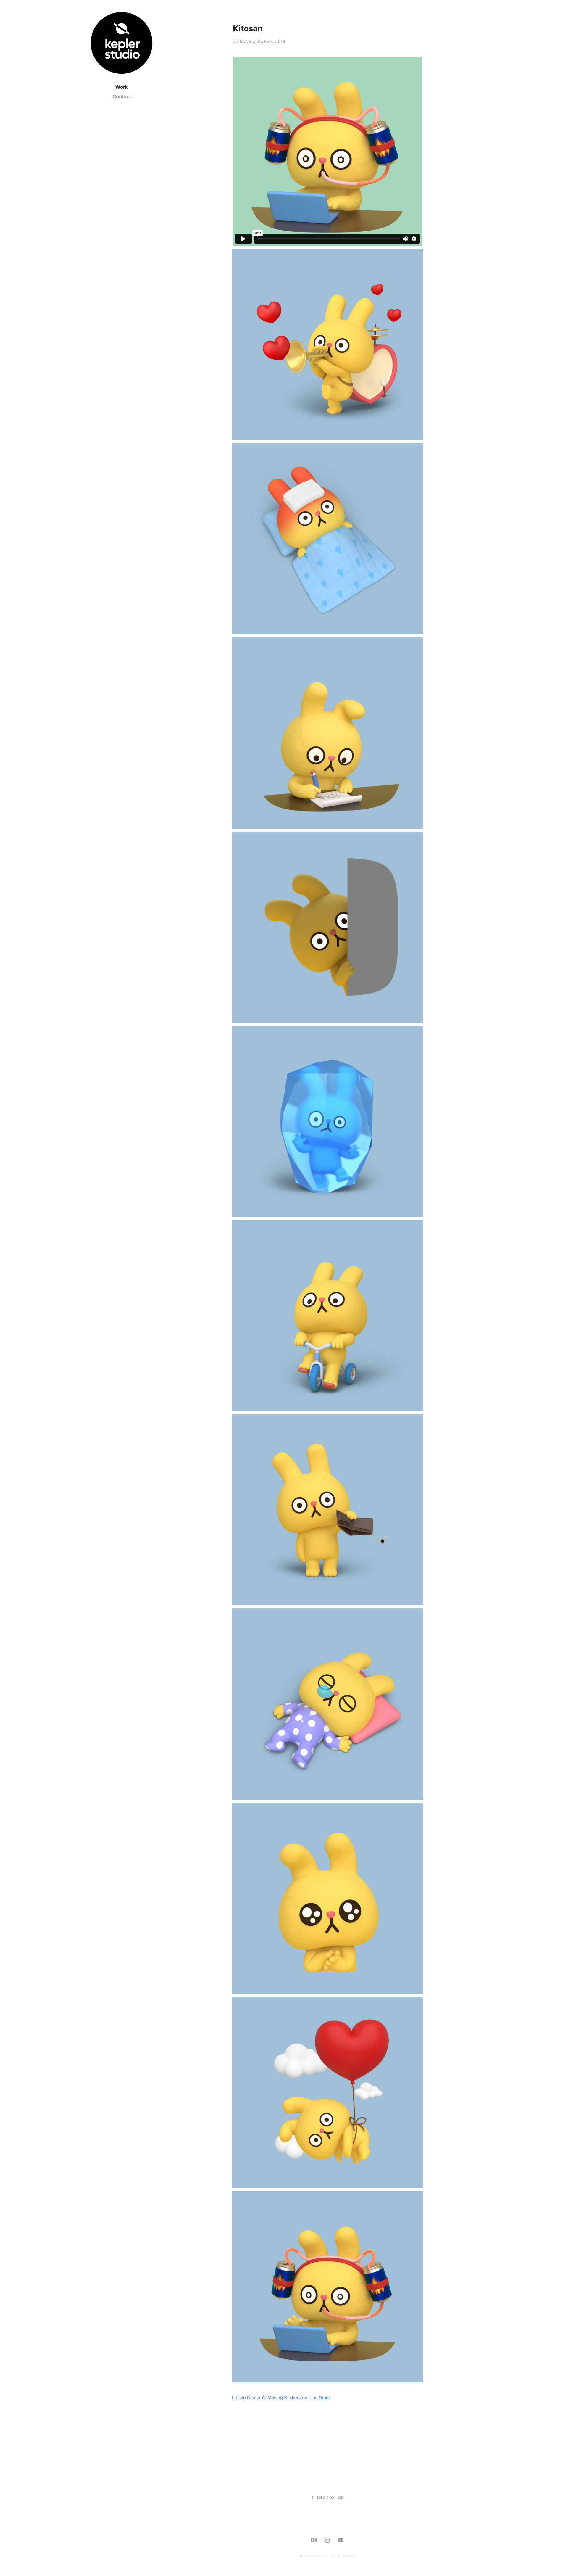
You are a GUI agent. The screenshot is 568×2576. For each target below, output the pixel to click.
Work (122, 87)
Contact (122, 96)
